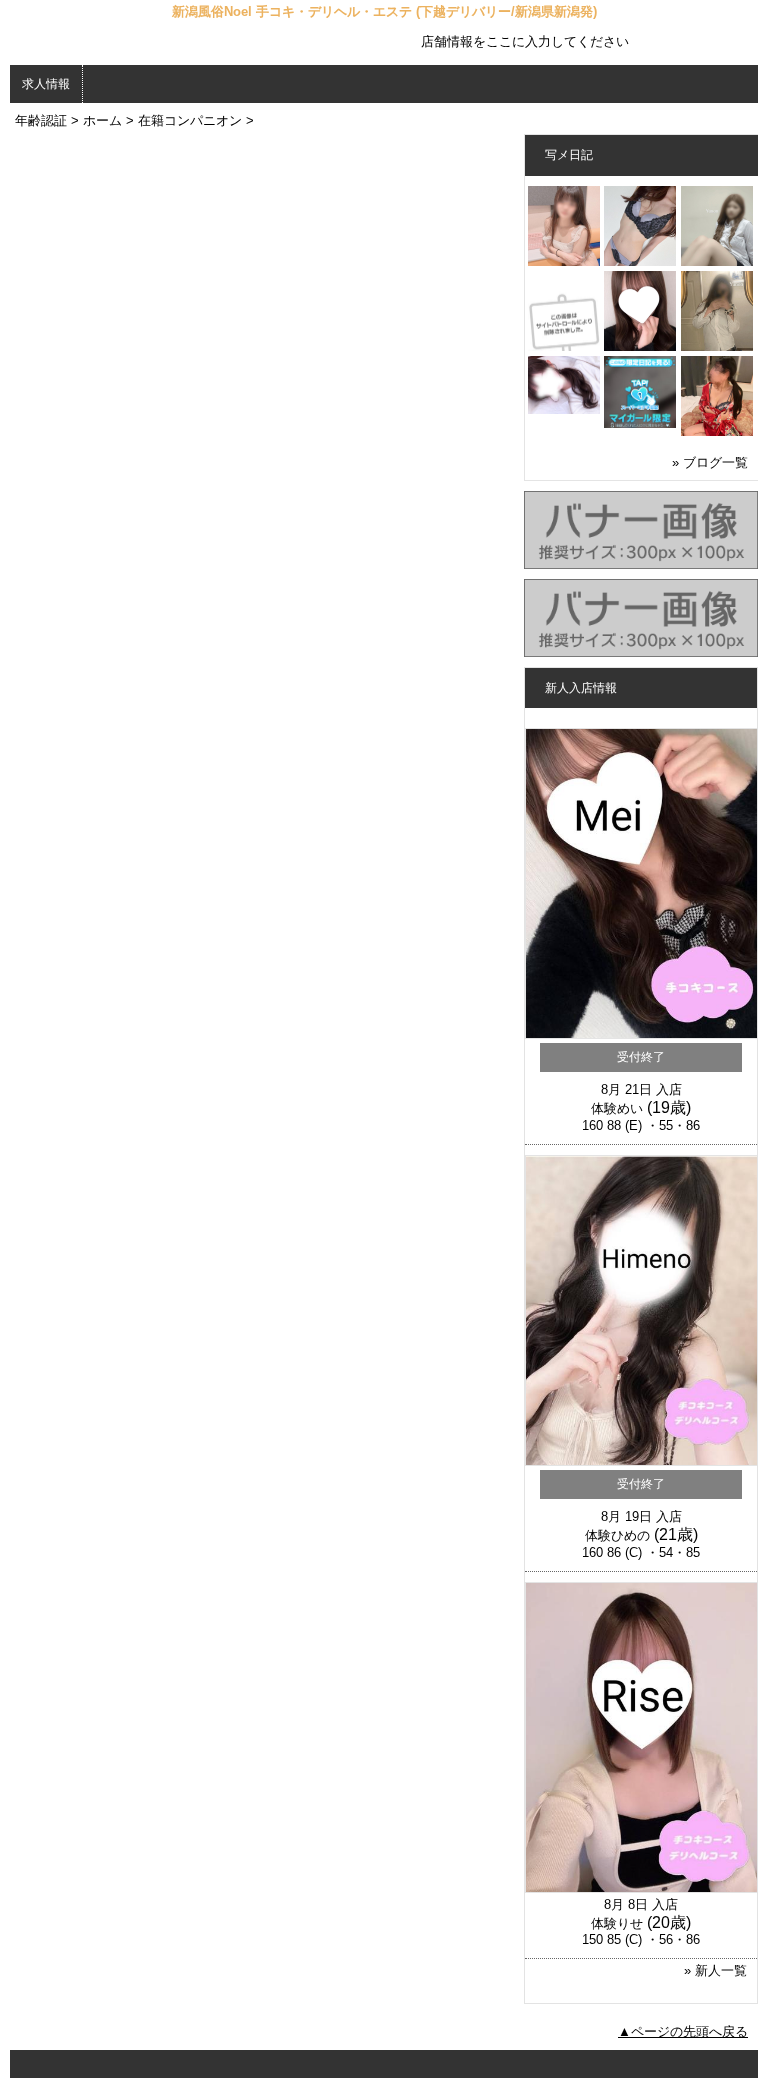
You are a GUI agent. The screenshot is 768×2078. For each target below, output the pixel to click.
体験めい (617, 1108)
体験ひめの (617, 1535)
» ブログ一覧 (710, 462)
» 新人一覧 (715, 1970)
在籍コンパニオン (190, 120)
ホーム (102, 120)
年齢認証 (41, 120)
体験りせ (617, 1923)
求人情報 (46, 84)
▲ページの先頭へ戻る (683, 2031)
